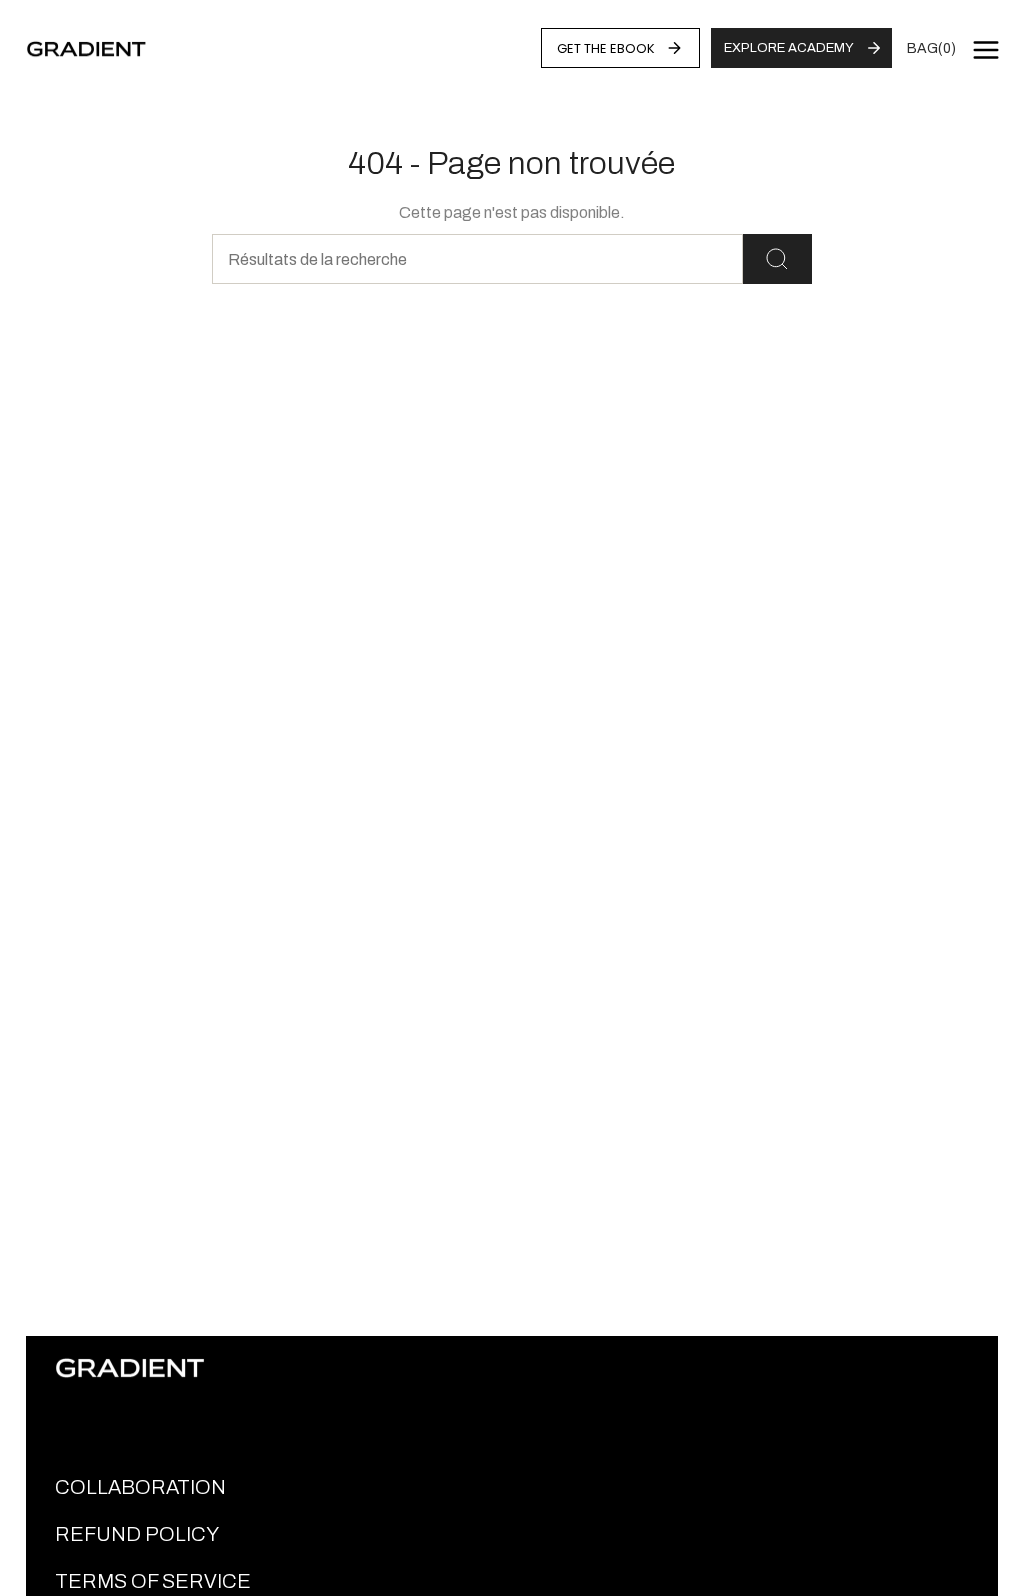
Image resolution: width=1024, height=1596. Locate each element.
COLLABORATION (140, 1487)
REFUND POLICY (137, 1534)
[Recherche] (777, 259)
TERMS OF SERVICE (153, 1581)
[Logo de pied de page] (130, 1368)
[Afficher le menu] (986, 50)
